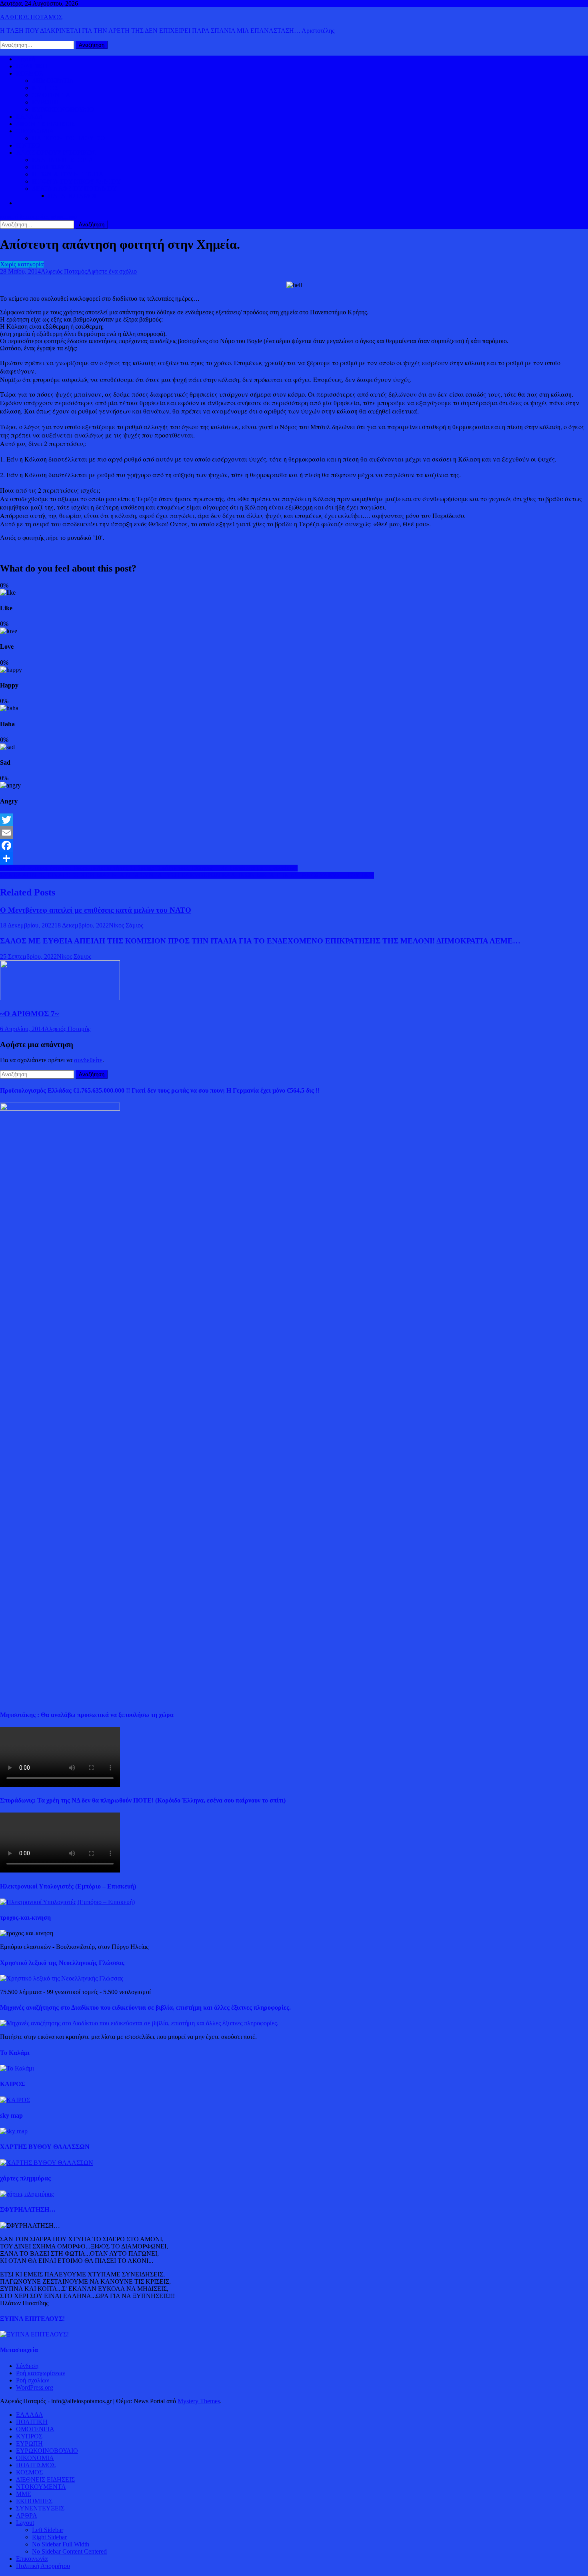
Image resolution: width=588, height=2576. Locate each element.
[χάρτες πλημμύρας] (27, 2194)
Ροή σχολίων (33, 2380)
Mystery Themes (199, 2401)
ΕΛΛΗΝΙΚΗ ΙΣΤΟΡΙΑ (63, 160)
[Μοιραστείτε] (294, 858)
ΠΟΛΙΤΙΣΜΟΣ (52, 167)
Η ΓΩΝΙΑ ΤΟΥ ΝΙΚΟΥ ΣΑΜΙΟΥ (76, 181)
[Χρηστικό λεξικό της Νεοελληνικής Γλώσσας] (62, 1978)
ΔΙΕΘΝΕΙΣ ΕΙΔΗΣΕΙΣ (45, 124)
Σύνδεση (27, 2366)
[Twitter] (294, 820)
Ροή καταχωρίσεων (41, 2373)
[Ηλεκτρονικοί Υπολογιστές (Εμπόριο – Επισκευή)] (67, 1902)
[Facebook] (294, 845)
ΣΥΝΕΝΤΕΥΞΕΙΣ (40, 2508)
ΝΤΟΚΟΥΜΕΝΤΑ (41, 2487)
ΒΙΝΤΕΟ (28, 145)
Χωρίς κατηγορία (22, 264)
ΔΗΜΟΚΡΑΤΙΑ (53, 81)
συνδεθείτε (88, 1060)
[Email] (294, 833)
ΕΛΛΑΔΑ (30, 117)
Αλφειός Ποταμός (64, 271)
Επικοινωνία (32, 2559)
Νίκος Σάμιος (126, 925)
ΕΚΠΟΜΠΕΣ (34, 2501)
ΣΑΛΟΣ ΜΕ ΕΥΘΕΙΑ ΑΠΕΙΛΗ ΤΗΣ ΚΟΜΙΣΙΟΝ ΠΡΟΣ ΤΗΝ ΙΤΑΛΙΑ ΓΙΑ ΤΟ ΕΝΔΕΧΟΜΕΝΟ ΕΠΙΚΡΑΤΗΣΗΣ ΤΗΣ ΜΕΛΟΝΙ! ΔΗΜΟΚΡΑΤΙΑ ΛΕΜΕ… (260, 941)
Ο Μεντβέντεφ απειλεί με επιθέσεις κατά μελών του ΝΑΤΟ (96, 910)
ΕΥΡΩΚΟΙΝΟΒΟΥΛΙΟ (63, 109)
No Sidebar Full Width (61, 2544)
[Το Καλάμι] (17, 2068)
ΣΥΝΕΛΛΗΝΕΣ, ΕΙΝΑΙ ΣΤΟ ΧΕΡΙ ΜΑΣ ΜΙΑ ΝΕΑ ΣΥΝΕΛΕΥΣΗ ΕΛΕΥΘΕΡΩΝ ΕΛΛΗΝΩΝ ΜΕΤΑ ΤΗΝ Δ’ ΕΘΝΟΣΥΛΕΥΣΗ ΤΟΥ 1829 (187, 875)
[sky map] (14, 2131)
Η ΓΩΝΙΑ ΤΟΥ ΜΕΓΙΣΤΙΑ (68, 174)
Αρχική (25, 59)
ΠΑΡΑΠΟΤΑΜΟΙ (72, 196)
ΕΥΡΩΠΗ (45, 102)
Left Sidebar (48, 2530)
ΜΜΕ (24, 2494)
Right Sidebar (49, 2537)
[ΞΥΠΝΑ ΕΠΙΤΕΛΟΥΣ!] (34, 2334)
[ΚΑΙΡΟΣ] (15, 2100)
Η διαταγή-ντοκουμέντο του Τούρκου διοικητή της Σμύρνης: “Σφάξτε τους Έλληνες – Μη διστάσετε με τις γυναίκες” (149, 868)
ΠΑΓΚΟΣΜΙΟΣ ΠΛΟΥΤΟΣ (69, 138)
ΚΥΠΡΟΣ (45, 88)
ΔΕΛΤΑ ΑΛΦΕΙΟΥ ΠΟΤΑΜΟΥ (74, 189)
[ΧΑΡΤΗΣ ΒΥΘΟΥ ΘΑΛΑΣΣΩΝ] (47, 2163)
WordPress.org (35, 2387)
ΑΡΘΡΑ (27, 2515)
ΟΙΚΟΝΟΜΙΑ (35, 131)
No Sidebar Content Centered (69, 2551)
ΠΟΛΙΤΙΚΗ (32, 66)
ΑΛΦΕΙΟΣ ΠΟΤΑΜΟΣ (31, 17)
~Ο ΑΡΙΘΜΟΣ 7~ (29, 1014)
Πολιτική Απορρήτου (43, 2566)
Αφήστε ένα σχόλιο (112, 271)
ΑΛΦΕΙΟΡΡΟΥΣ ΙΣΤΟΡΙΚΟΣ (56, 153)
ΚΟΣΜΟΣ (29, 73)
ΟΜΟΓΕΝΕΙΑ (51, 95)
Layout (25, 2523)
